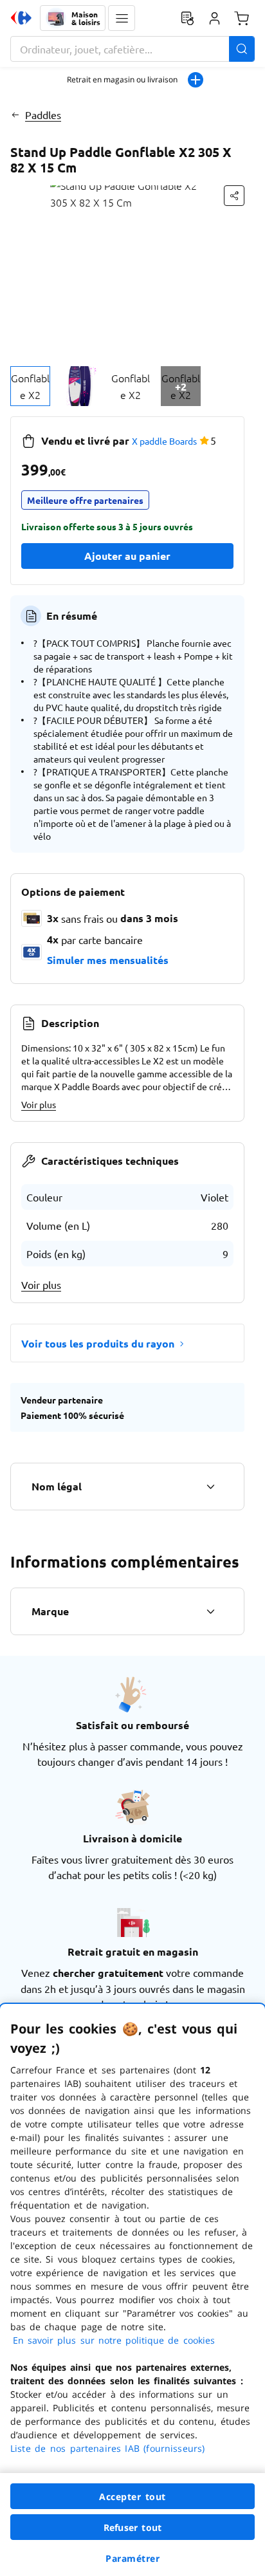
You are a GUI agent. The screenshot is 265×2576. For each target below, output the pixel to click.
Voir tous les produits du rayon (98, 1343)
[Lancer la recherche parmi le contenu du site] (242, 49)
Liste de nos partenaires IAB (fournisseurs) (107, 2448)
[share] (234, 196)
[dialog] (132, 2290)
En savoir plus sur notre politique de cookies (114, 2340)
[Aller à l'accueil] (21, 18)
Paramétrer (132, 2558)
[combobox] (132, 49)
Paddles (43, 115)
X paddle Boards (164, 441)
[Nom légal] (210, 1487)
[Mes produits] (187, 18)
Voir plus (39, 1104)
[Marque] (210, 1611)
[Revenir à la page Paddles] (15, 115)
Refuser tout (132, 2527)
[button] (122, 18)
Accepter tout (132, 2497)
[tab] (30, 386)
